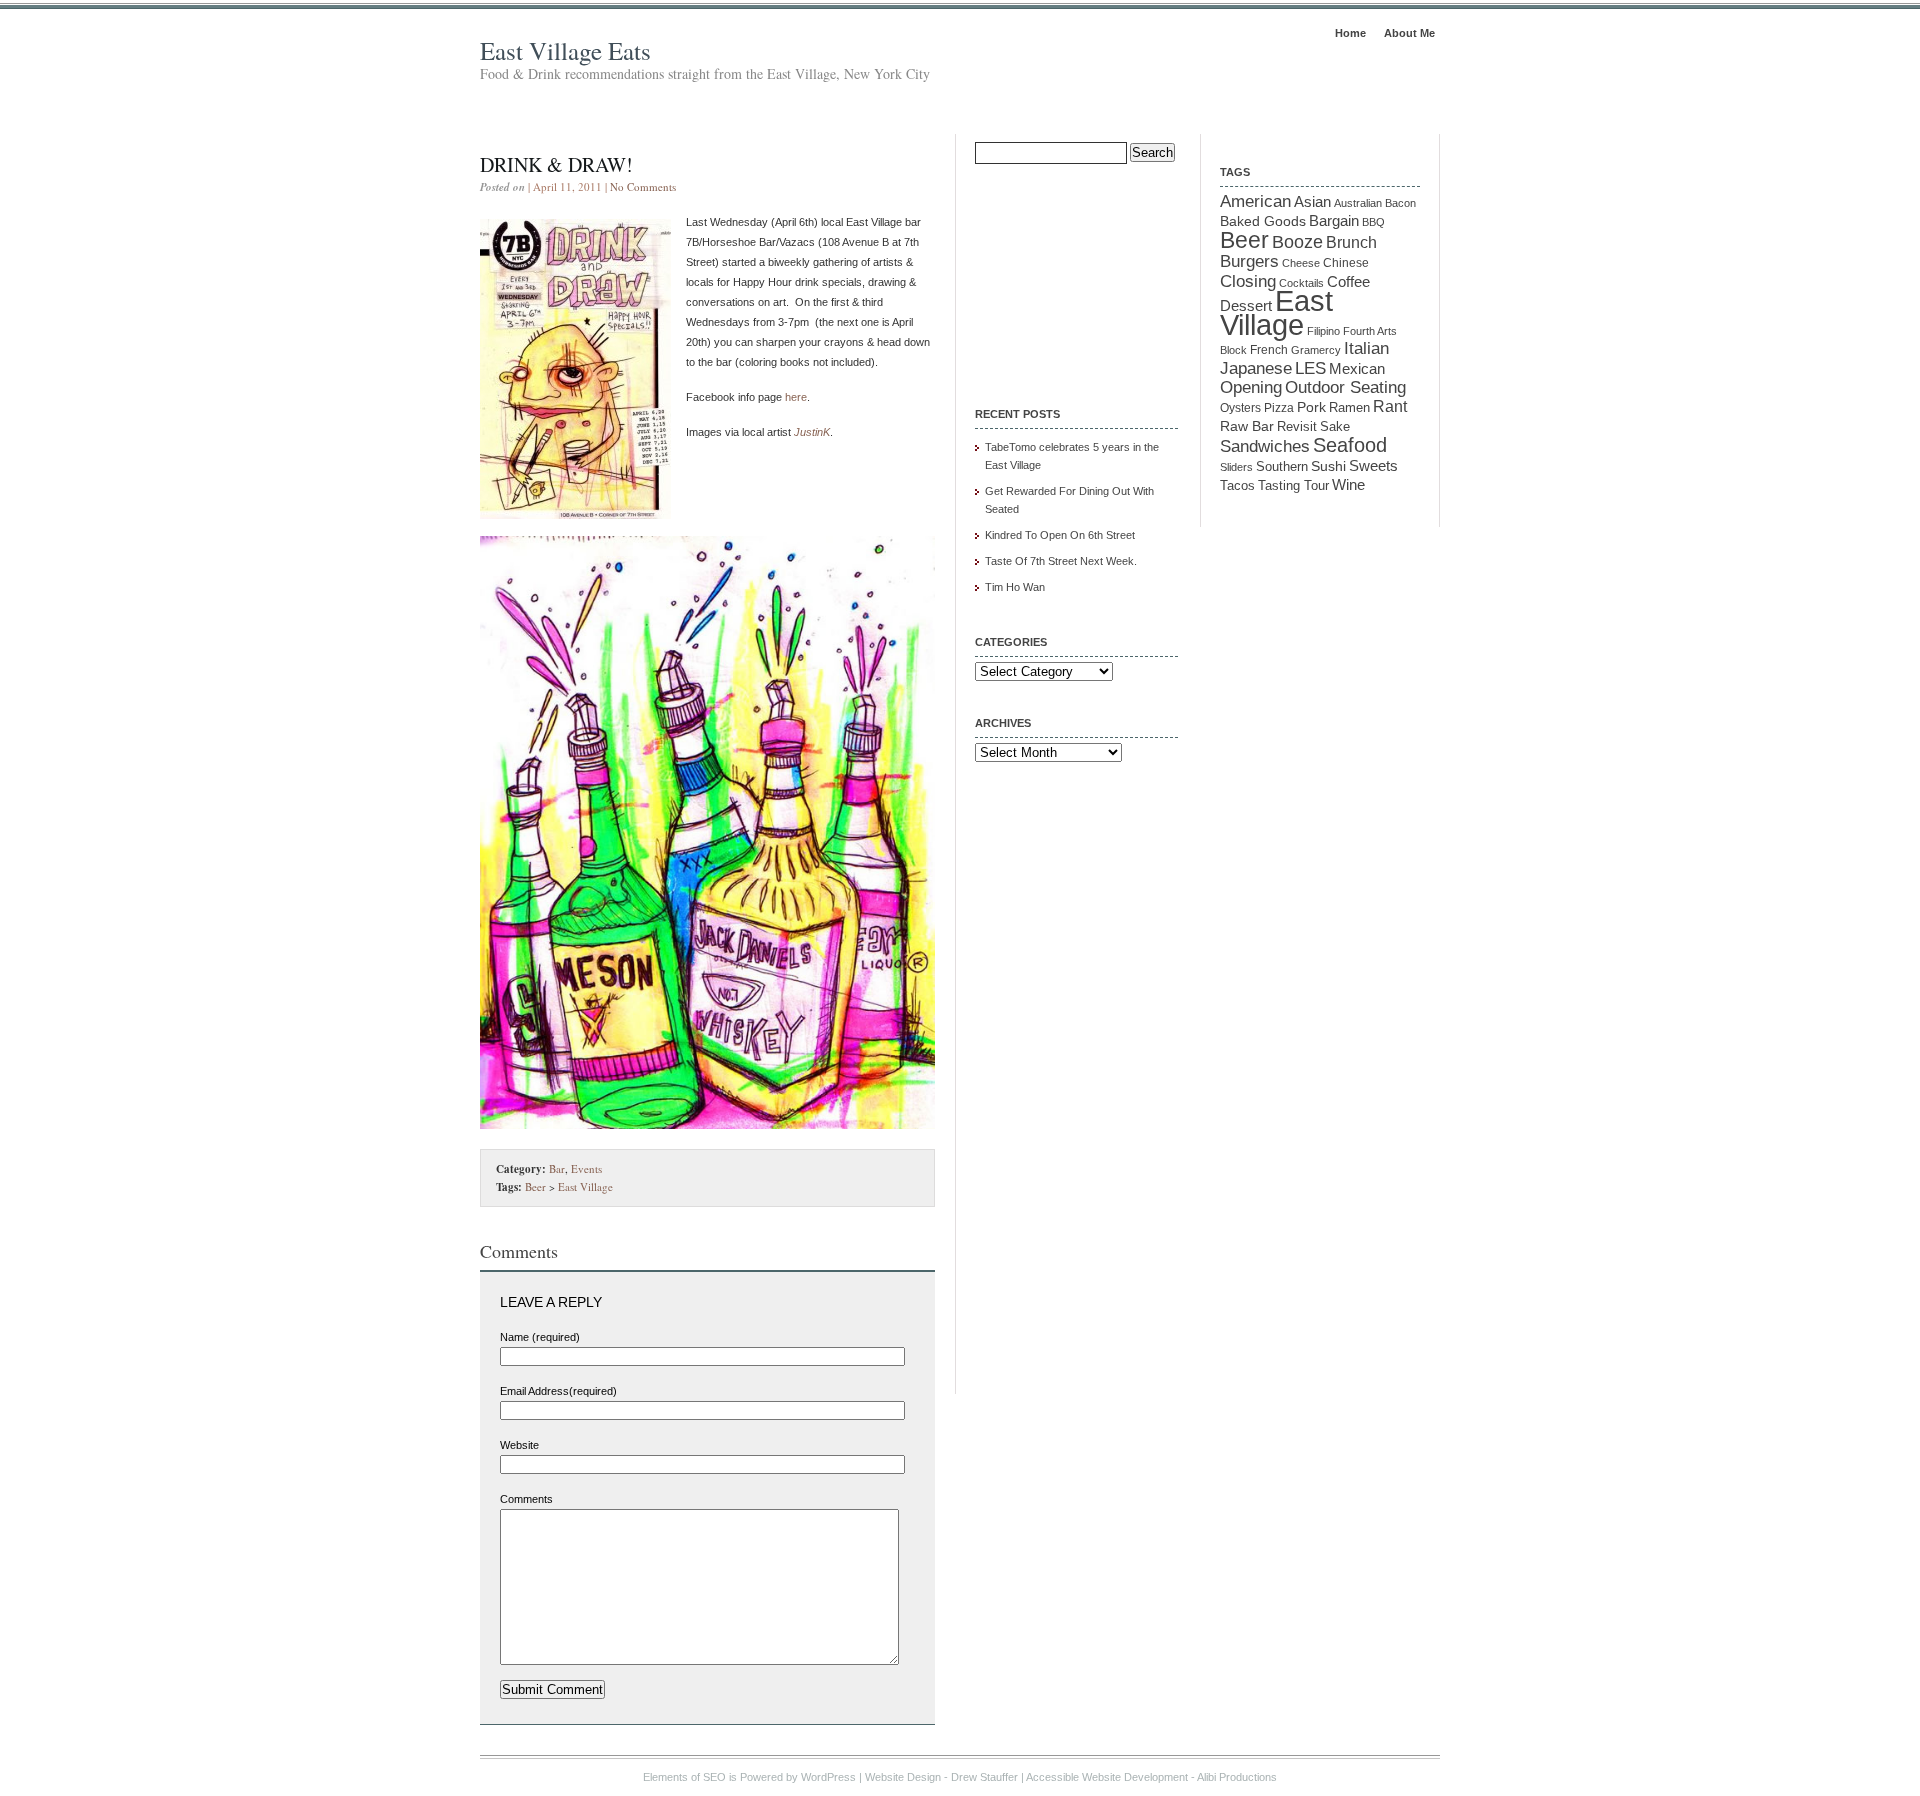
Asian (1312, 202)
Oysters (1240, 407)
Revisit (1297, 427)
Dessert (1246, 306)
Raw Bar (1247, 426)
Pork (1311, 407)
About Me (1409, 33)
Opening (1251, 387)
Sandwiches (1265, 446)
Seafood (1350, 445)
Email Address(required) (558, 1391)
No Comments (643, 186)
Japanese (1256, 368)
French (1269, 350)
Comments (526, 1499)
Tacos (1237, 486)
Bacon (1400, 203)
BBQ (1373, 222)
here (796, 397)
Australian (1358, 203)
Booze (1297, 242)
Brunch (1351, 242)
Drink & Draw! (556, 164)
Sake (1335, 426)
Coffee (1348, 281)
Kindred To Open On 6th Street (1060, 535)
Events (586, 1168)
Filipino (1323, 331)
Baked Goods (1263, 221)
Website (519, 1445)
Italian (1366, 348)
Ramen (1349, 407)
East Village (585, 1186)
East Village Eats (565, 50)
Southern (1282, 467)
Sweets (1373, 466)
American (1255, 201)
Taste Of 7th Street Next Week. (1061, 561)
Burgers (1249, 261)
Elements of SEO (684, 1777)
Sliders (1236, 467)
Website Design (903, 1777)
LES (1310, 368)
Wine (1348, 484)
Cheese (1301, 263)
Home (1350, 33)
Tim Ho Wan (1015, 587)
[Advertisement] (1075, 272)
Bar (557, 1168)
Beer (535, 1186)
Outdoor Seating (1345, 387)
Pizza (1279, 407)
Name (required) (540, 1337)
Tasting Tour (1293, 485)
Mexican (1357, 369)
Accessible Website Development (1107, 1777)
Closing (1248, 281)
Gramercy (1316, 350)
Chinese (1346, 262)
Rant (1390, 406)
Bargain (1334, 221)
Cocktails (1301, 283)
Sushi (1328, 466)
